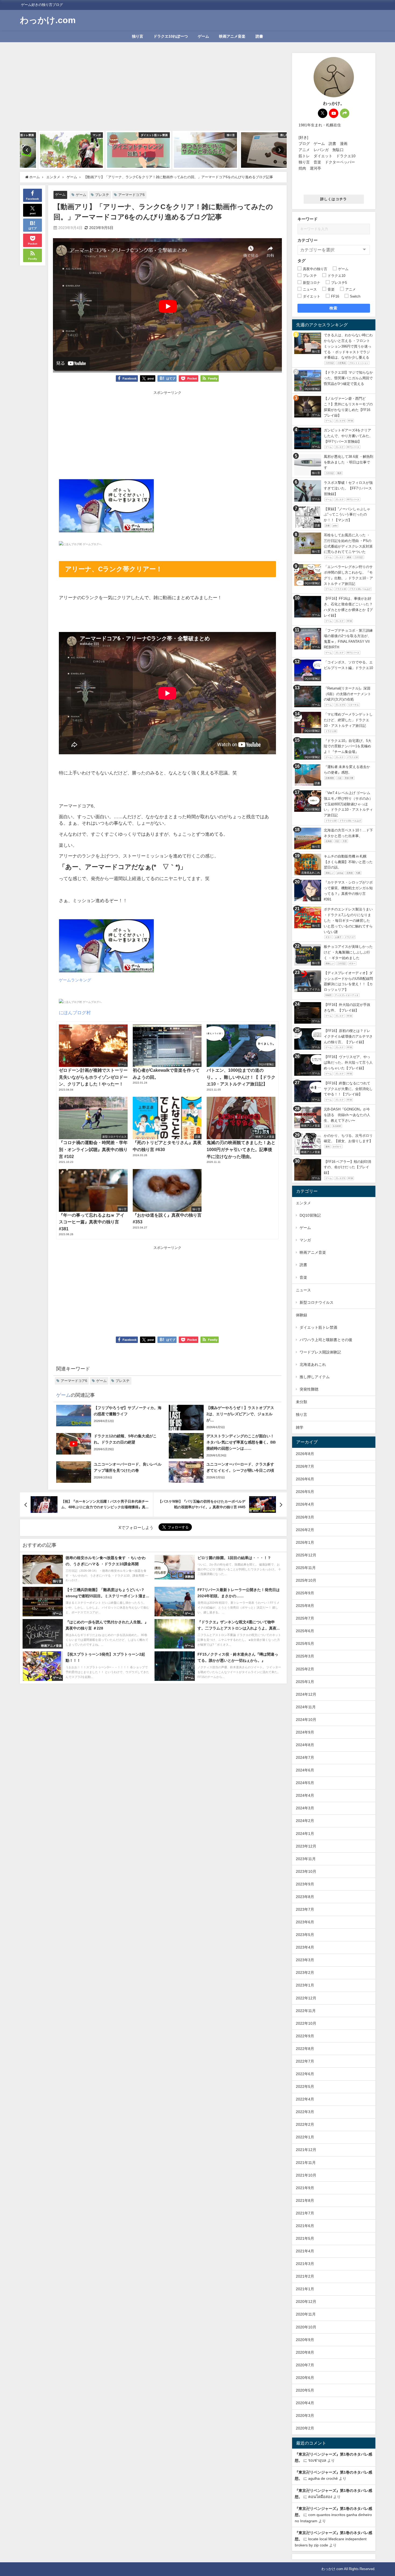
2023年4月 (305, 1947)
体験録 (301, 1315)
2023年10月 (306, 1871)
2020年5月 (305, 2390)
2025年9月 (305, 1593)
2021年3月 (305, 2264)
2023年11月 (306, 1859)
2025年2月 (305, 1669)
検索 (334, 308)
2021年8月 (305, 2200)
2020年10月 (306, 2327)
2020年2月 (305, 2428)
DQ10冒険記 (310, 1215)
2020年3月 (305, 2416)
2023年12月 (306, 1846)
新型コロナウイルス (317, 1302)
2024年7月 (305, 1757)
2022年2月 (305, 2124)
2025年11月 (306, 1568)
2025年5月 (305, 1644)
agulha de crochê (323, 2478)
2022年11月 (306, 2011)
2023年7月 (305, 1909)
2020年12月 (306, 2302)
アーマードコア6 (131, 195)
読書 (259, 36)
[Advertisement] (153, 91)
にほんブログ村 (75, 1012)
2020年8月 (305, 2352)
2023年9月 (305, 1884)
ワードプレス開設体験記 (320, 1352)
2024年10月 (306, 1720)
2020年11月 (306, 2314)
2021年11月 (306, 2163)
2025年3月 (305, 1656)
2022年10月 (306, 2023)
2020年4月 (305, 2403)
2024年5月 (305, 1783)
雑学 (300, 1427)
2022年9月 (305, 2036)
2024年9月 (305, 1732)
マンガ (305, 1240)
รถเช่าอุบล (317, 2460)
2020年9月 (305, 2340)
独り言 (138, 36)
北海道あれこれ (313, 1364)
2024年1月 (305, 1834)
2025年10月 (306, 1580)
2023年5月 (305, 1935)
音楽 (303, 1277)
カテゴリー (308, 240)
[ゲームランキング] (106, 508)
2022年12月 (306, 1998)
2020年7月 (305, 2365)
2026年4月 (305, 1504)
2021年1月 (305, 2289)
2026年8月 (305, 1454)
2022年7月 (305, 2061)
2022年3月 (305, 2112)
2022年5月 (305, 2086)
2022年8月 (305, 2049)
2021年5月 (305, 2238)
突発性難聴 (309, 1389)
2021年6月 (305, 2226)
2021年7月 (305, 2213)
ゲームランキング (75, 980)
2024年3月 (305, 1808)
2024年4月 (305, 1795)
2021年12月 (306, 2150)
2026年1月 (305, 1542)
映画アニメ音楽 (232, 36)
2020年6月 (305, 2378)
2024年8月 (305, 1745)
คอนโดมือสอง (320, 2497)
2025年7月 (305, 1618)
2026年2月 (305, 1530)
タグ (301, 261)
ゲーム (203, 36)
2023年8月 (305, 1897)
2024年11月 (306, 1707)
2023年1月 (305, 1985)
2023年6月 (305, 1922)
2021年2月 (305, 2276)
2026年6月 (305, 1479)
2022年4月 (305, 2099)
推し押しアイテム (315, 1377)
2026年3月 (305, 1517)
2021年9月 (305, 2188)
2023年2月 (305, 1973)
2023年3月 (305, 1960)
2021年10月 (306, 2175)
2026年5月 (305, 1492)
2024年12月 (306, 1694)
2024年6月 (305, 1770)
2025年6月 (305, 1631)
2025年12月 (306, 1555)
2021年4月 (305, 2251)
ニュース (303, 1290)
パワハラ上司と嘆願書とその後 (326, 1340)
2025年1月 (305, 1682)
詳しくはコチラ (334, 199)
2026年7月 (305, 1466)
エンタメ (303, 1203)
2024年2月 (305, 1821)
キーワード (308, 219)
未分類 (301, 1402)
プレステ (102, 195)
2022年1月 (305, 2137)
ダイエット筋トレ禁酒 (318, 1327)
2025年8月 (305, 1606)
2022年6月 (305, 2074)
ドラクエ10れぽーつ (171, 36)
